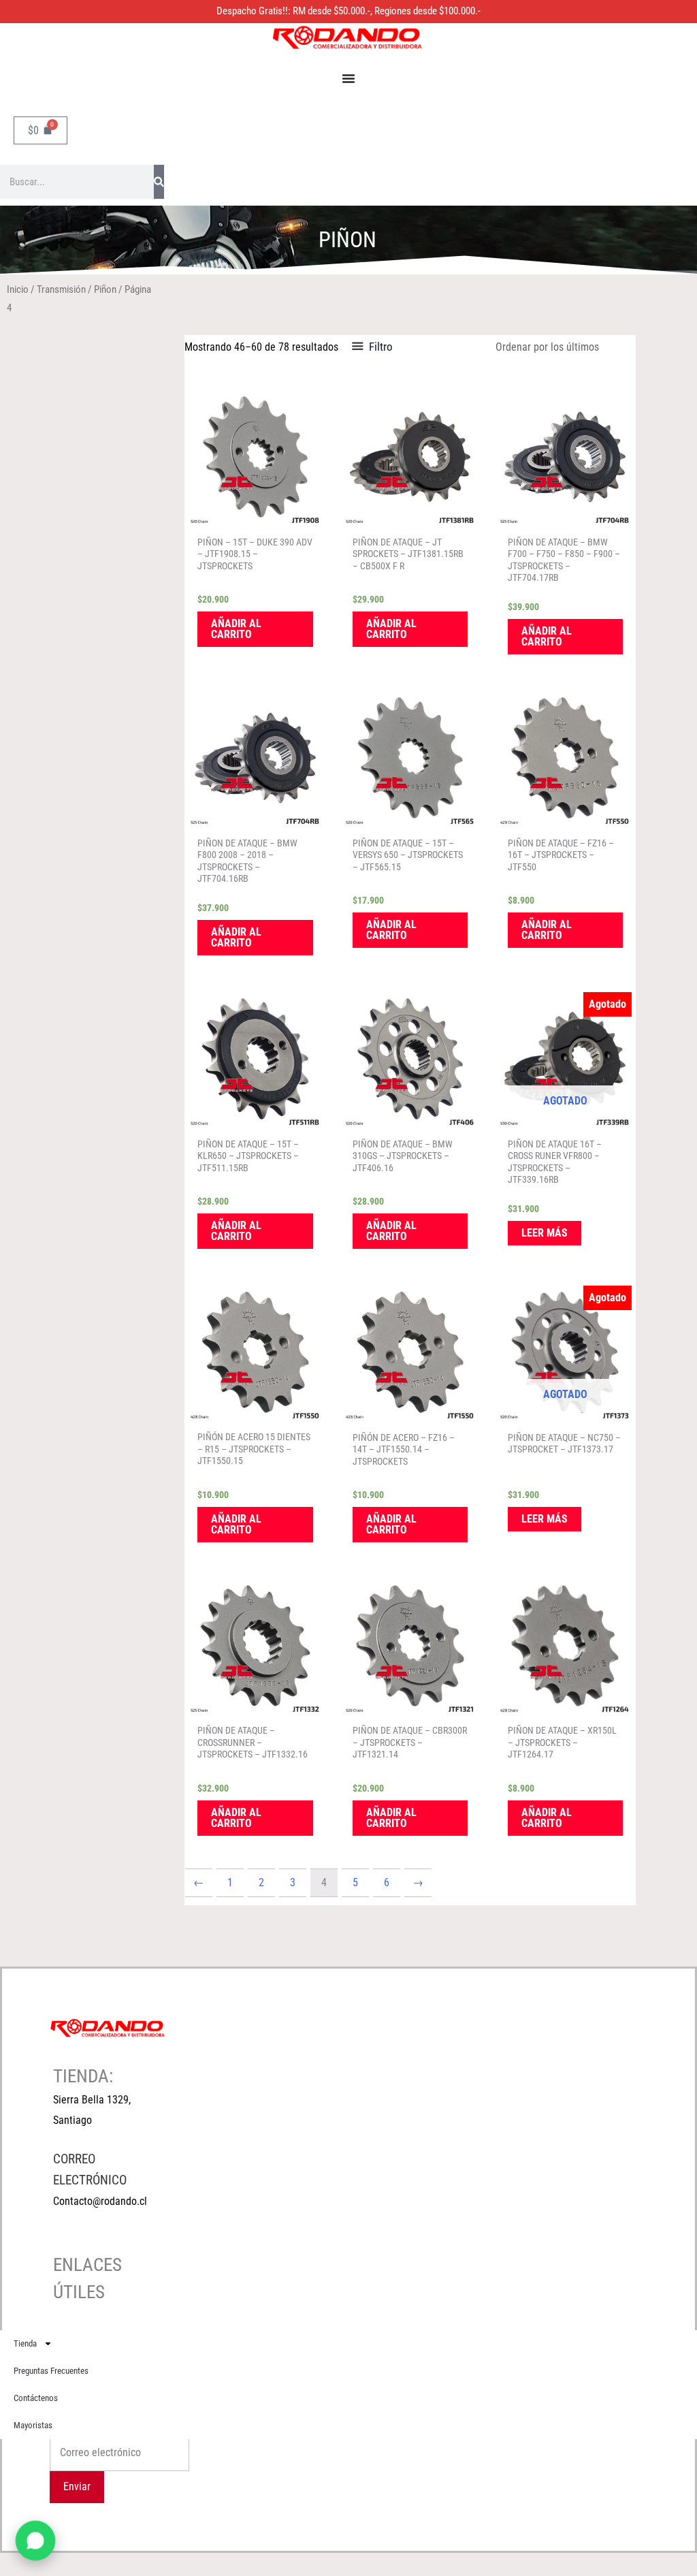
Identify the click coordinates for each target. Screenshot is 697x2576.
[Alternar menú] (348, 78)
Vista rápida (255, 516)
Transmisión (61, 289)
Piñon (105, 289)
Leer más (545, 1233)
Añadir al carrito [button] (236, 629)
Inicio (18, 289)
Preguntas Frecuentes (51, 2371)
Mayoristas (33, 2425)
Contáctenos (36, 2398)
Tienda (25, 2343)
